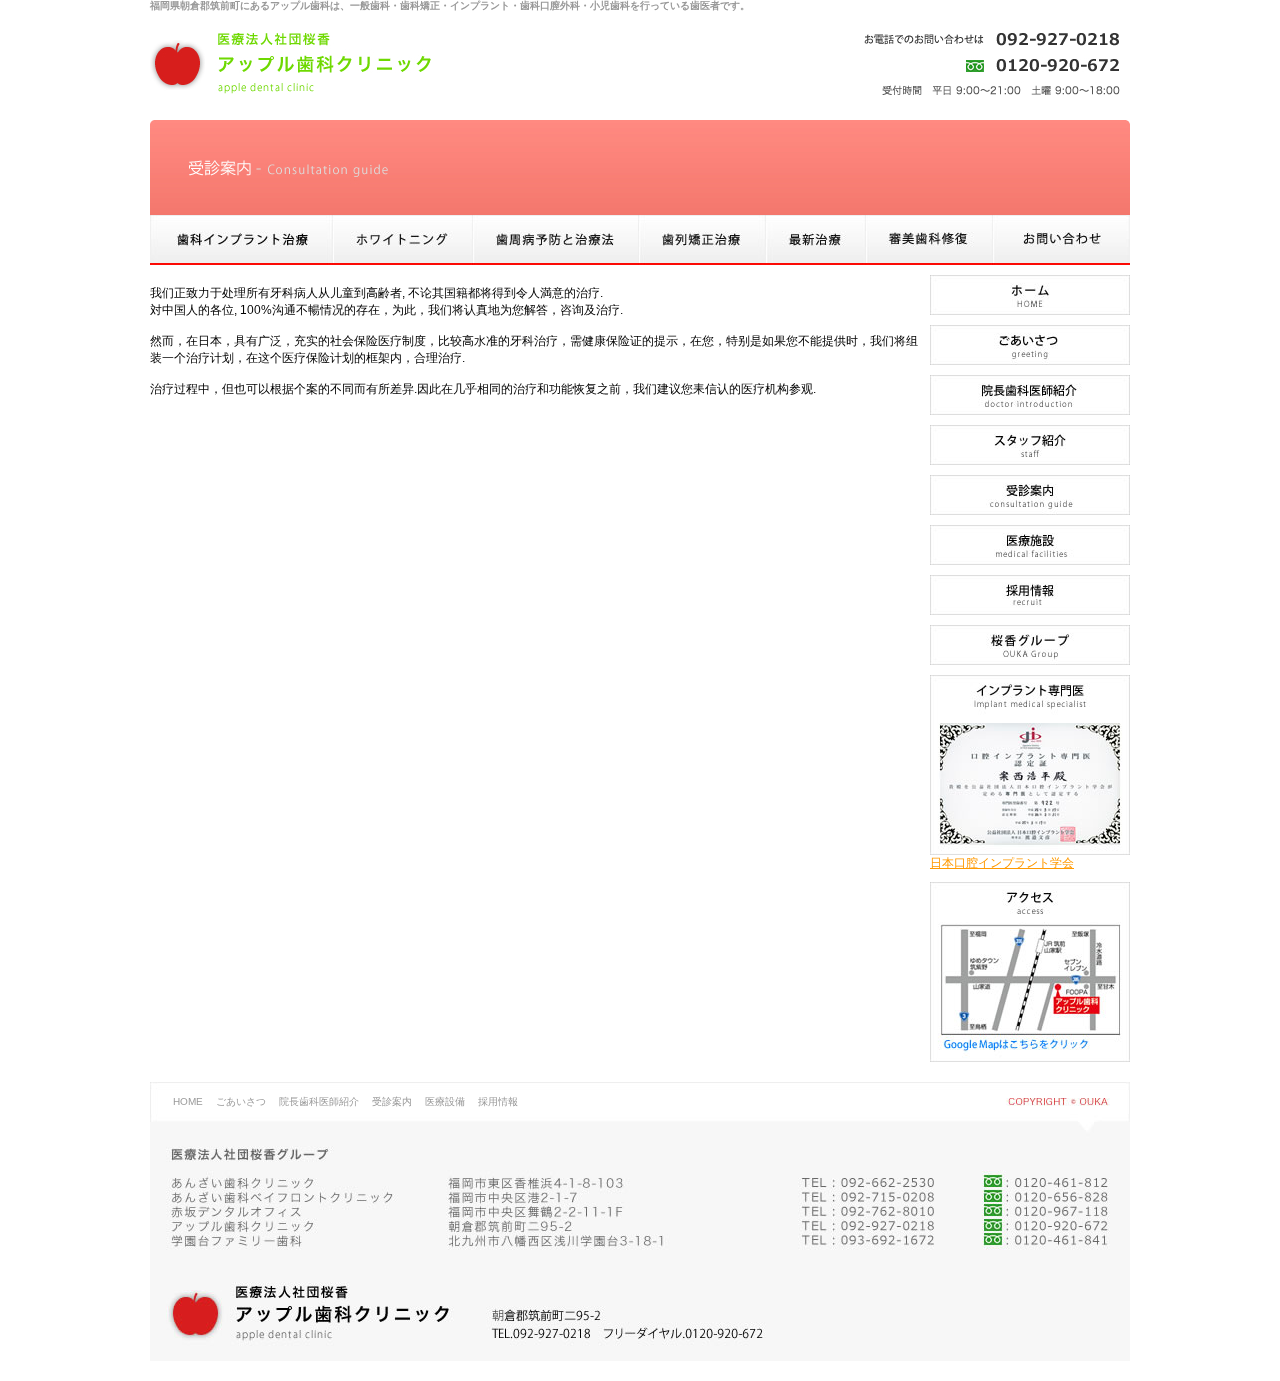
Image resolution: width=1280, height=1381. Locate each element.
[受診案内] (1030, 511)
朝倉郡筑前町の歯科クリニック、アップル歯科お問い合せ (1061, 240)
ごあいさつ (241, 1101)
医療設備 (445, 1101)
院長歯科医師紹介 (319, 1101)
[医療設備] (1030, 561)
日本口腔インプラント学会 (1002, 863)
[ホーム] (1030, 311)
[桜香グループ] (1030, 661)
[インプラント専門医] (1030, 851)
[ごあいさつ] (1030, 361)
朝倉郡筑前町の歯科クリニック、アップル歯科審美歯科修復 (929, 240)
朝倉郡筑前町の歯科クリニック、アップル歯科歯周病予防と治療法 (555, 240)
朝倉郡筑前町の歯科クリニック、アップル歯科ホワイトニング (402, 240)
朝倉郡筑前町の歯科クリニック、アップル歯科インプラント (241, 240)
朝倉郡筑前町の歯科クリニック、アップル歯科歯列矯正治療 (702, 240)
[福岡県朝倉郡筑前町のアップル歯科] (290, 63)
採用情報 (498, 1101)
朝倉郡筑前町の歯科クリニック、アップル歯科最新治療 (816, 240)
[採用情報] (1030, 611)
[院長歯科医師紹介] (1030, 411)
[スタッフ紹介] (1030, 461)
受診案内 (392, 1101)
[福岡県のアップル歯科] (1030, 1058)
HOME (188, 1101)
